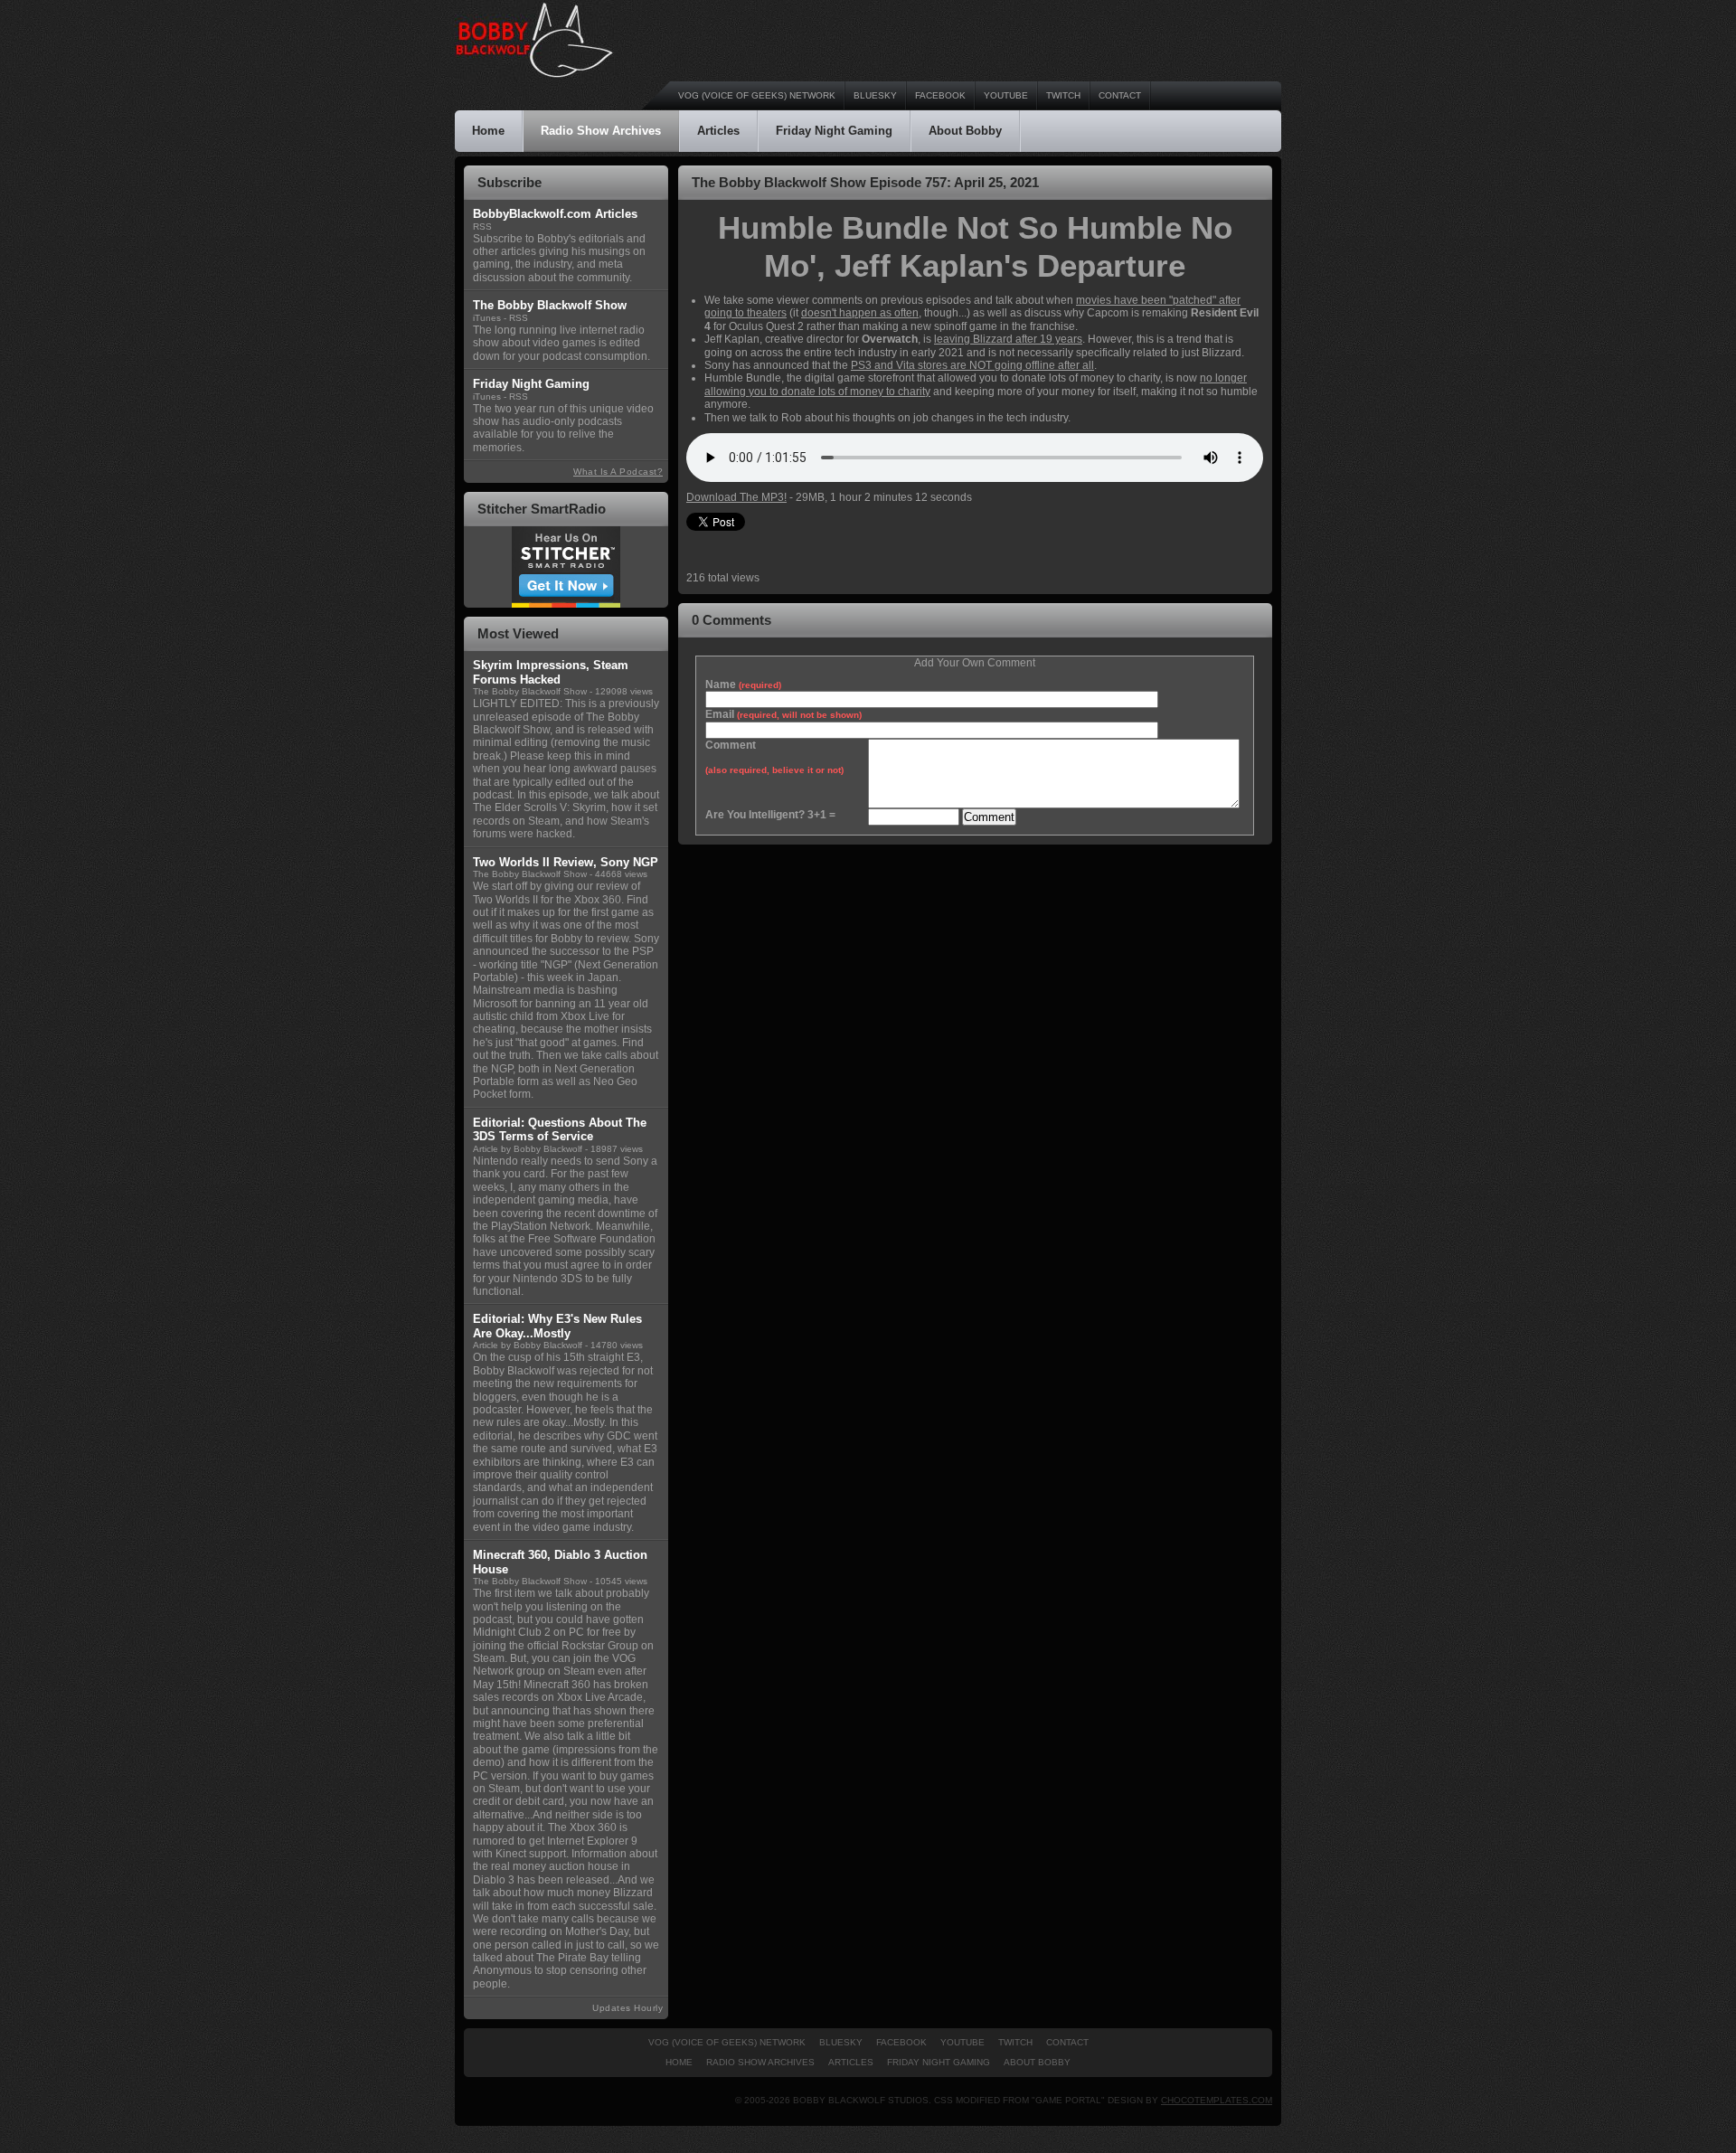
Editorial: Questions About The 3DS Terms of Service (560, 1130)
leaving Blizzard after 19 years (1008, 339)
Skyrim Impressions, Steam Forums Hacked (551, 672)
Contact (1120, 95)
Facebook (940, 95)
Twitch (1063, 95)
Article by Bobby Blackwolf (528, 1149)
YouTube (1006, 95)
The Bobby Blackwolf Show (530, 691)
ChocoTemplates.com (1217, 2100)
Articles (718, 131)
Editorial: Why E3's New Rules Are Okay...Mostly (557, 1326)
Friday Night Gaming (834, 131)
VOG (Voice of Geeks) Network (757, 95)
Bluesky (875, 95)
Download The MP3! (736, 497)
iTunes (487, 318)
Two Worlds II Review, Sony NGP (566, 862)
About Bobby (965, 131)
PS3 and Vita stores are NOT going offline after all (972, 365)
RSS (482, 227)
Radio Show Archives (601, 131)
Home (488, 131)
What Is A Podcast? (618, 472)
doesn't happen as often (860, 313)
